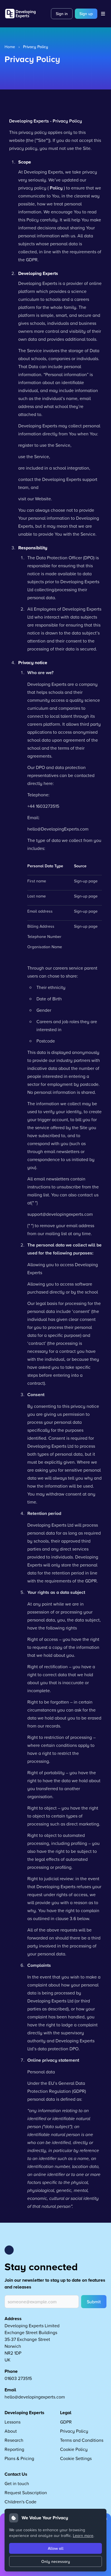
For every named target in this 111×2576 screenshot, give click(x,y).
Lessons (13, 2422)
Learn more (83, 2535)
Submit (94, 2302)
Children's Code (20, 2502)
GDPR (66, 2422)
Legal (66, 2413)
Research (14, 2440)
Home (10, 47)
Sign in (62, 14)
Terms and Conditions (82, 2440)
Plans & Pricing (19, 2458)
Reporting (14, 2449)
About (11, 2431)
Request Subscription (26, 2493)
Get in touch (17, 2483)
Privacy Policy (74, 2431)
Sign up (86, 14)
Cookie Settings (76, 2458)
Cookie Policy (74, 2449)
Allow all (56, 2548)
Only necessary (56, 2561)
